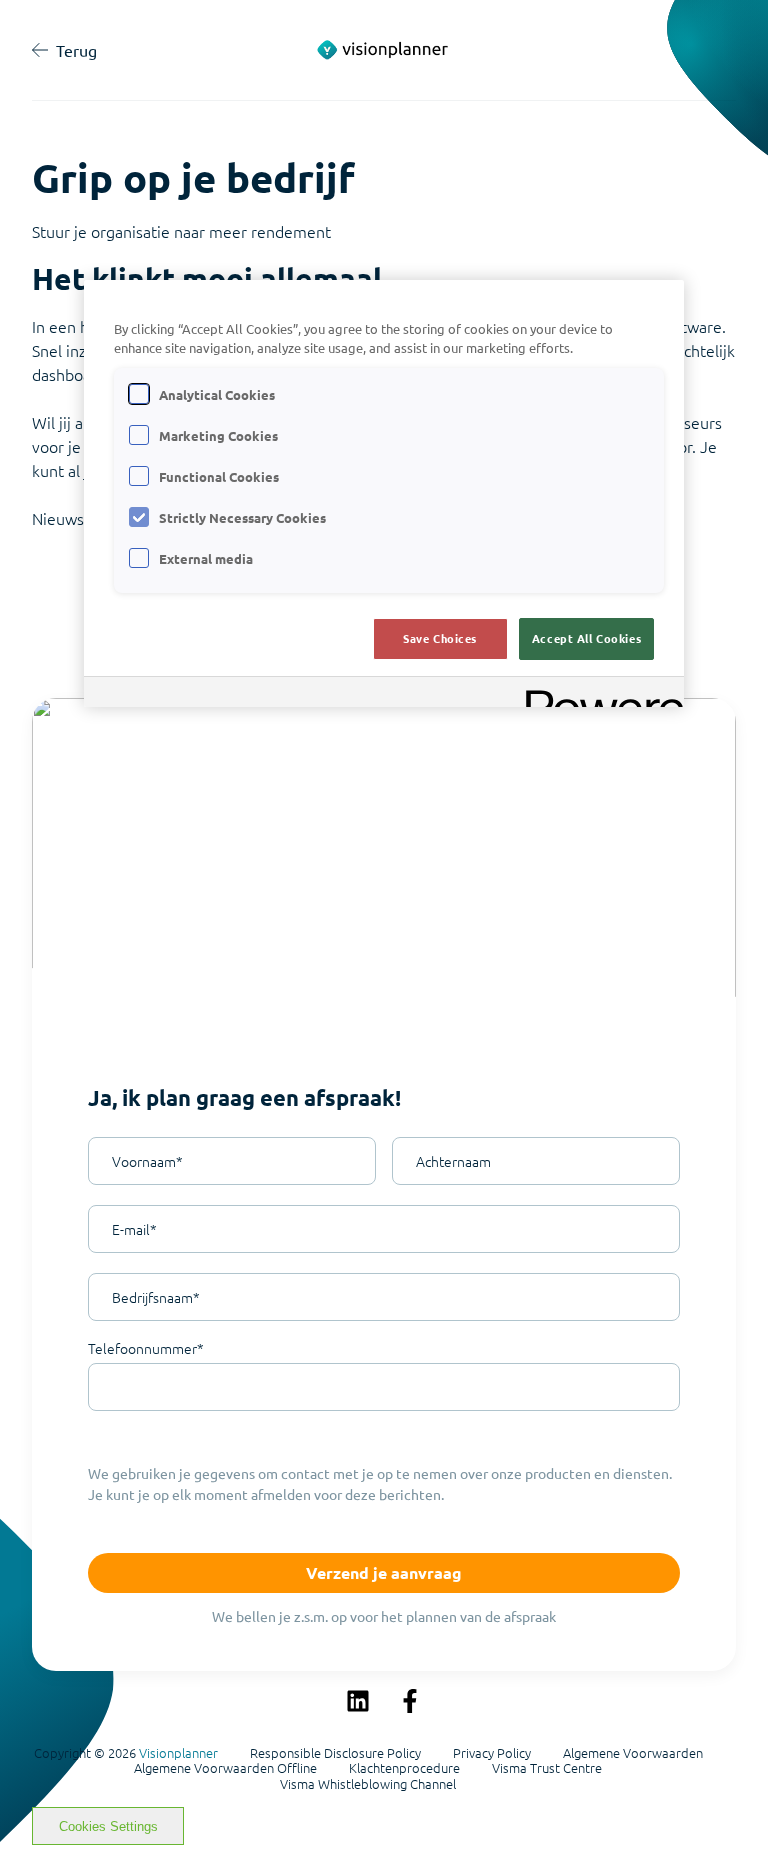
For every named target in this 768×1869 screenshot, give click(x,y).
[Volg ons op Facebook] (410, 1701)
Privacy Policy (492, 1753)
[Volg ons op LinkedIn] (358, 1701)
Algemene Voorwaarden (633, 1753)
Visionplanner (178, 1752)
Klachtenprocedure (404, 1768)
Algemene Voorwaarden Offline (225, 1768)
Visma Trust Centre (547, 1768)
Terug (76, 50)
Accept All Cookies (586, 638)
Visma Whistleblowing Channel (368, 1784)
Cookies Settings (108, 1826)
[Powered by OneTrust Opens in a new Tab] (598, 694)
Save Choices (440, 638)
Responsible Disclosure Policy (335, 1753)
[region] (384, 493)
